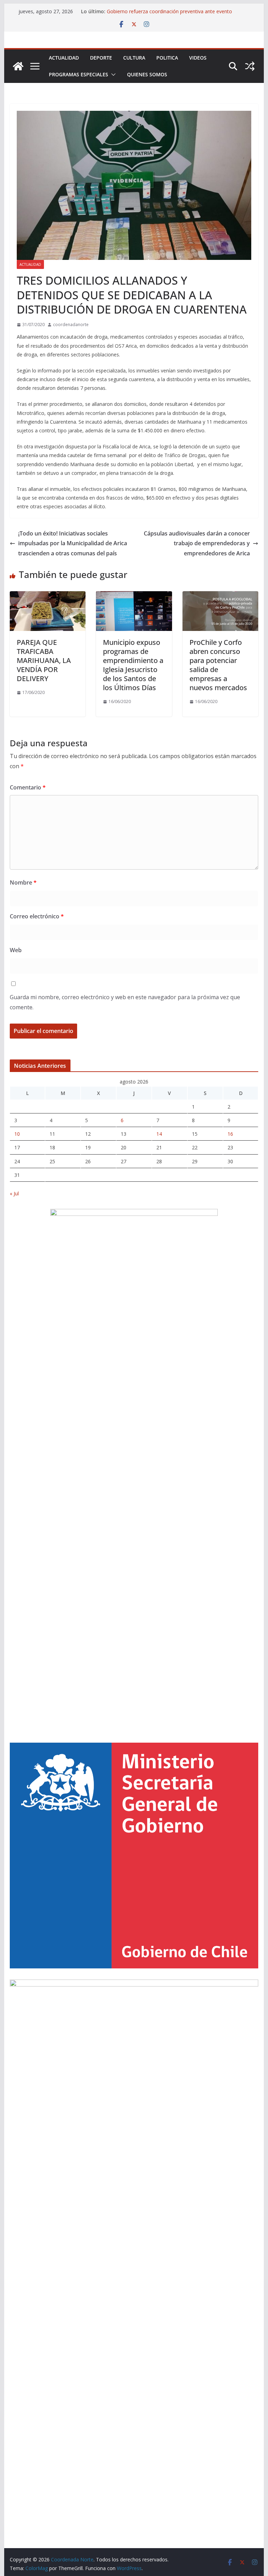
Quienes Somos (147, 74)
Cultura (134, 58)
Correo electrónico (37, 916)
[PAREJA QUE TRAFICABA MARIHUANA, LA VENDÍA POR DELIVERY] (48, 596)
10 (17, 1134)
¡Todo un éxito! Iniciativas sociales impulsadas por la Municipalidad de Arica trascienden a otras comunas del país (73, 543)
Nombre (23, 882)
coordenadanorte (71, 325)
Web (16, 950)
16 (230, 1134)
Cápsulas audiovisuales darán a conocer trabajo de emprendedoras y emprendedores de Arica (197, 543)
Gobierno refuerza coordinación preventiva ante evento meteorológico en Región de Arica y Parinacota (169, 15)
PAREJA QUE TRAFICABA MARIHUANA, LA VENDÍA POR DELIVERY (44, 660)
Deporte (101, 58)
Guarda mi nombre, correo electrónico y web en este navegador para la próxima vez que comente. (125, 1002)
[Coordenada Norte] (18, 66)
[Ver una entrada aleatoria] (250, 66)
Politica (167, 58)
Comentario (28, 787)
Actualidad (64, 58)
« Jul (14, 1193)
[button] (112, 75)
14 (159, 1134)
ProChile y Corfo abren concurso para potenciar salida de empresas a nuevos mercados (218, 665)
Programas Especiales (79, 74)
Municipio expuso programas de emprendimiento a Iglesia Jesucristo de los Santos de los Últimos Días (133, 665)
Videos (198, 58)
